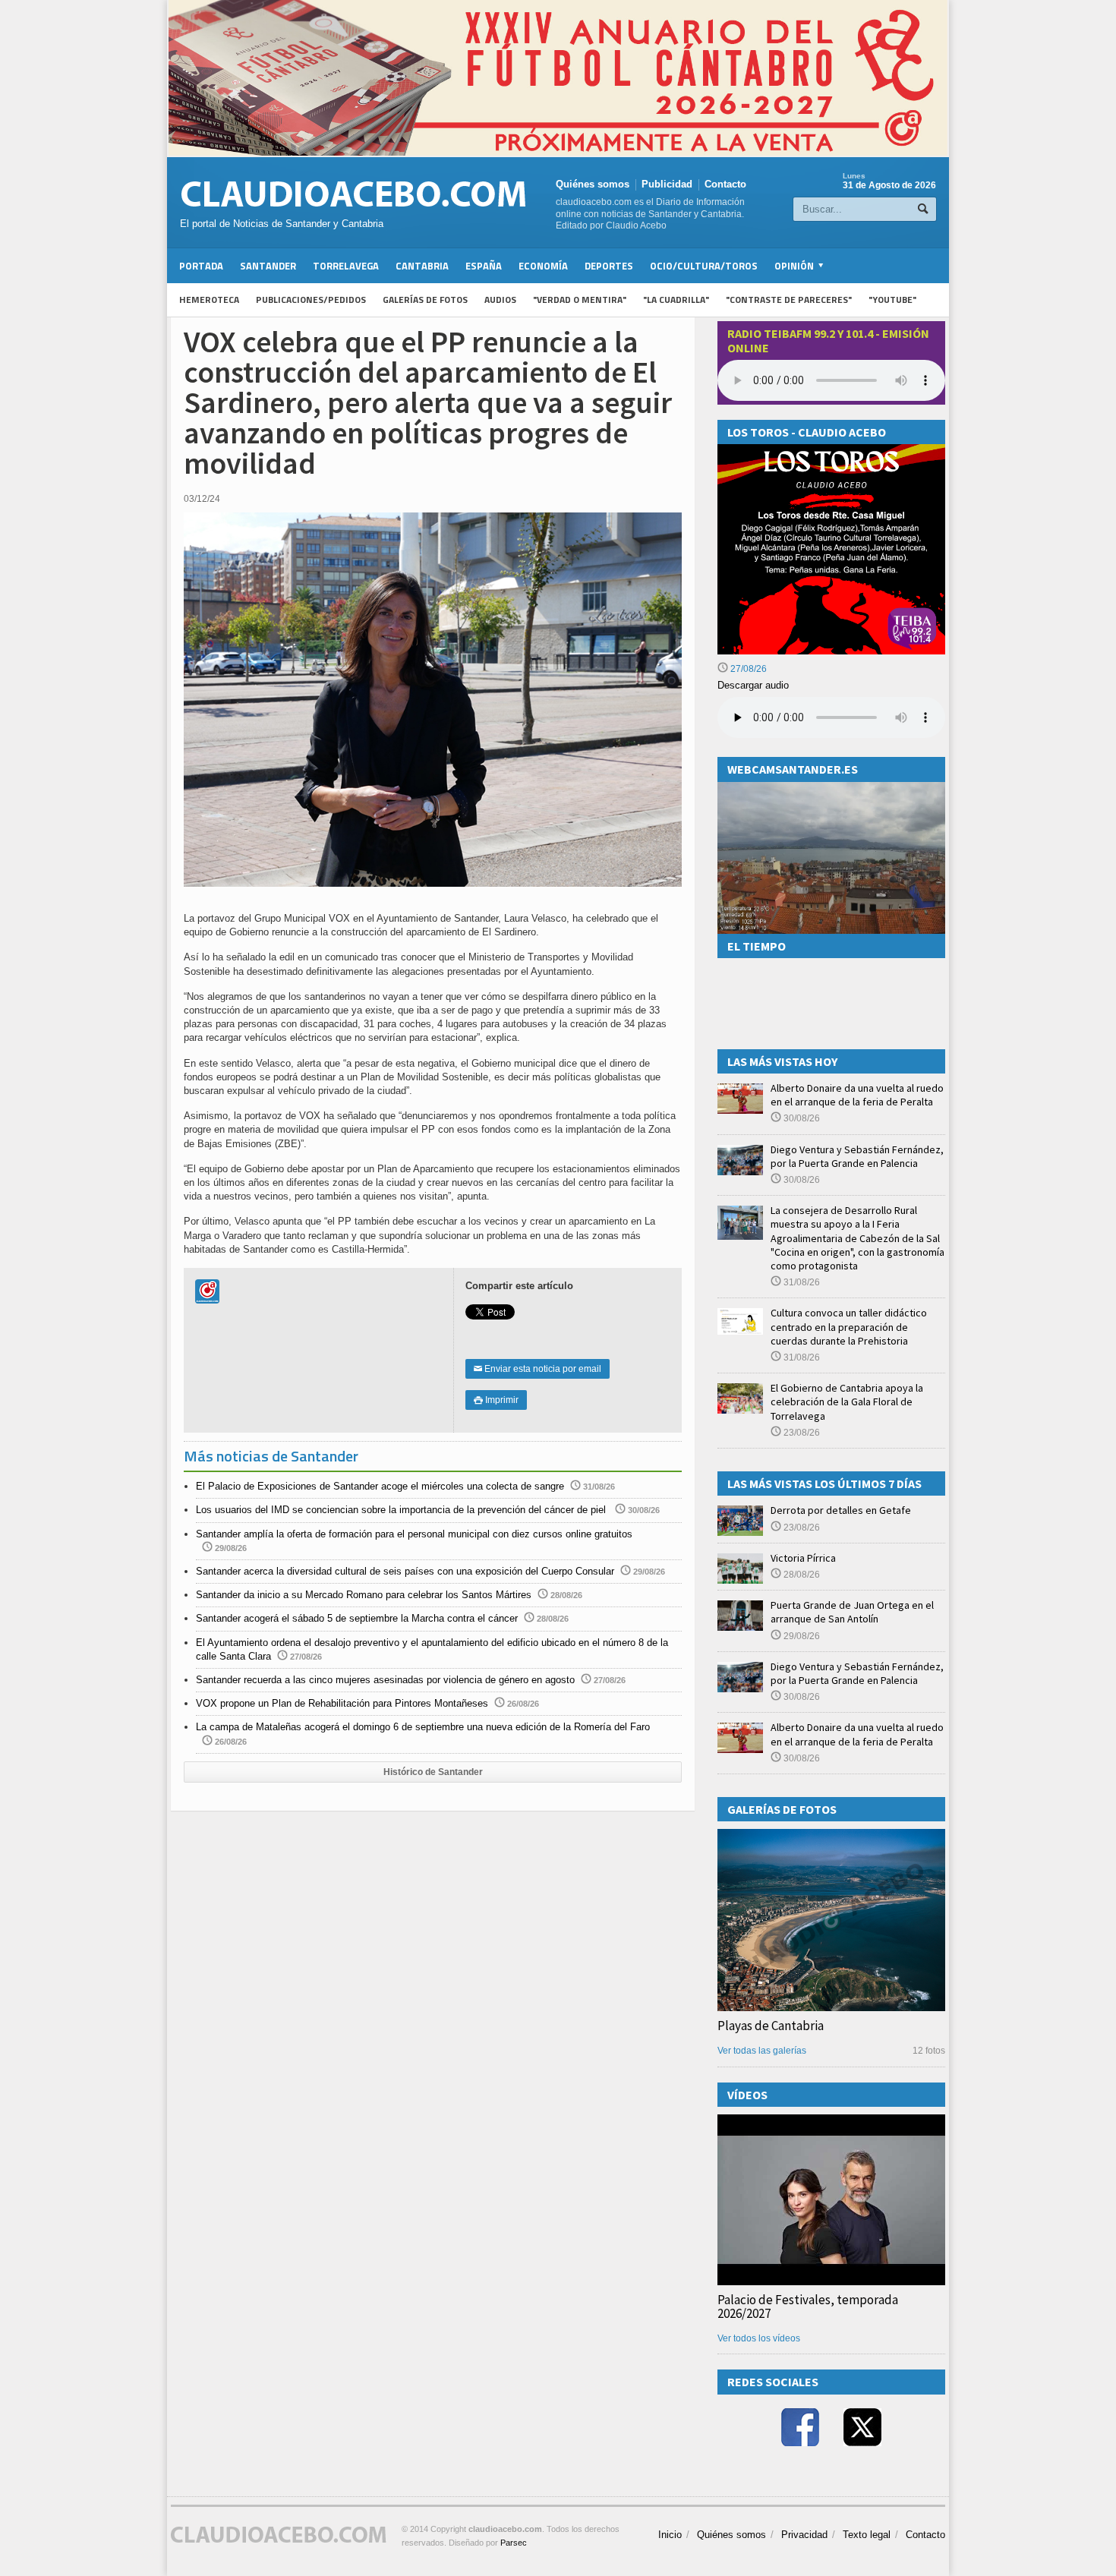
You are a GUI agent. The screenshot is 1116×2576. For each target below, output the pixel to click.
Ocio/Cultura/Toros (704, 266)
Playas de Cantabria (771, 2026)
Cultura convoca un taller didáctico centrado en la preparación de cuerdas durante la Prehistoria (849, 1326)
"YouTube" (892, 300)
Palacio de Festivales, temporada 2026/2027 (808, 2306)
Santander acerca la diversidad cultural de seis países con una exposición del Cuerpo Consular (405, 1571)
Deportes (609, 266)
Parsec (514, 2543)
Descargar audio (753, 685)
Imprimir (496, 1400)
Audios (500, 300)
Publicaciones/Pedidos (311, 300)
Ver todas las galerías (762, 2051)
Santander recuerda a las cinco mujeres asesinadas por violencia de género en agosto (385, 1680)
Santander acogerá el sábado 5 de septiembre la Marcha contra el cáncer (357, 1618)
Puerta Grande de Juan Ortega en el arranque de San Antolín (852, 1612)
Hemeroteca (209, 300)
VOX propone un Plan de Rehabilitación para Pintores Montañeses (342, 1703)
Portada (201, 266)
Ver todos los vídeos (759, 2338)
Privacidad (804, 2535)
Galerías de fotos (425, 300)
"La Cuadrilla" (676, 300)
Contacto (725, 184)
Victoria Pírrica (803, 1558)
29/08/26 (801, 1636)
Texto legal (867, 2535)
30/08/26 (801, 1118)
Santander (268, 266)
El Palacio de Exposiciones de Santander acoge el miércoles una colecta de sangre (380, 1486)
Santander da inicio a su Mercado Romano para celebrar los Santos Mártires (364, 1595)
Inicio (670, 2535)
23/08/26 (801, 1433)
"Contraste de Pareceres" (789, 300)
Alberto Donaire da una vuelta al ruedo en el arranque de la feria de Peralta (857, 1095)
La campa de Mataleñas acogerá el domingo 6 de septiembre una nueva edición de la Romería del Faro (423, 1727)
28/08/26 (801, 1575)
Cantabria (422, 266)
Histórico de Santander (433, 1772)
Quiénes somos (593, 184)
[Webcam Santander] (831, 788)
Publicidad (667, 184)
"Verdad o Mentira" (580, 300)
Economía (543, 266)
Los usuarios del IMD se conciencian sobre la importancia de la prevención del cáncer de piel (402, 1510)
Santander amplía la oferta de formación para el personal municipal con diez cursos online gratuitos (414, 1534)
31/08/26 (801, 1282)
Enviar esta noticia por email (538, 1369)
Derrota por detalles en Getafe (841, 1510)
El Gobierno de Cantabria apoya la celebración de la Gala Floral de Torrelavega (847, 1402)
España (484, 266)
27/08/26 (747, 669)
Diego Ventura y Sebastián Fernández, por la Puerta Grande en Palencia (857, 1156)
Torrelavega (346, 266)
